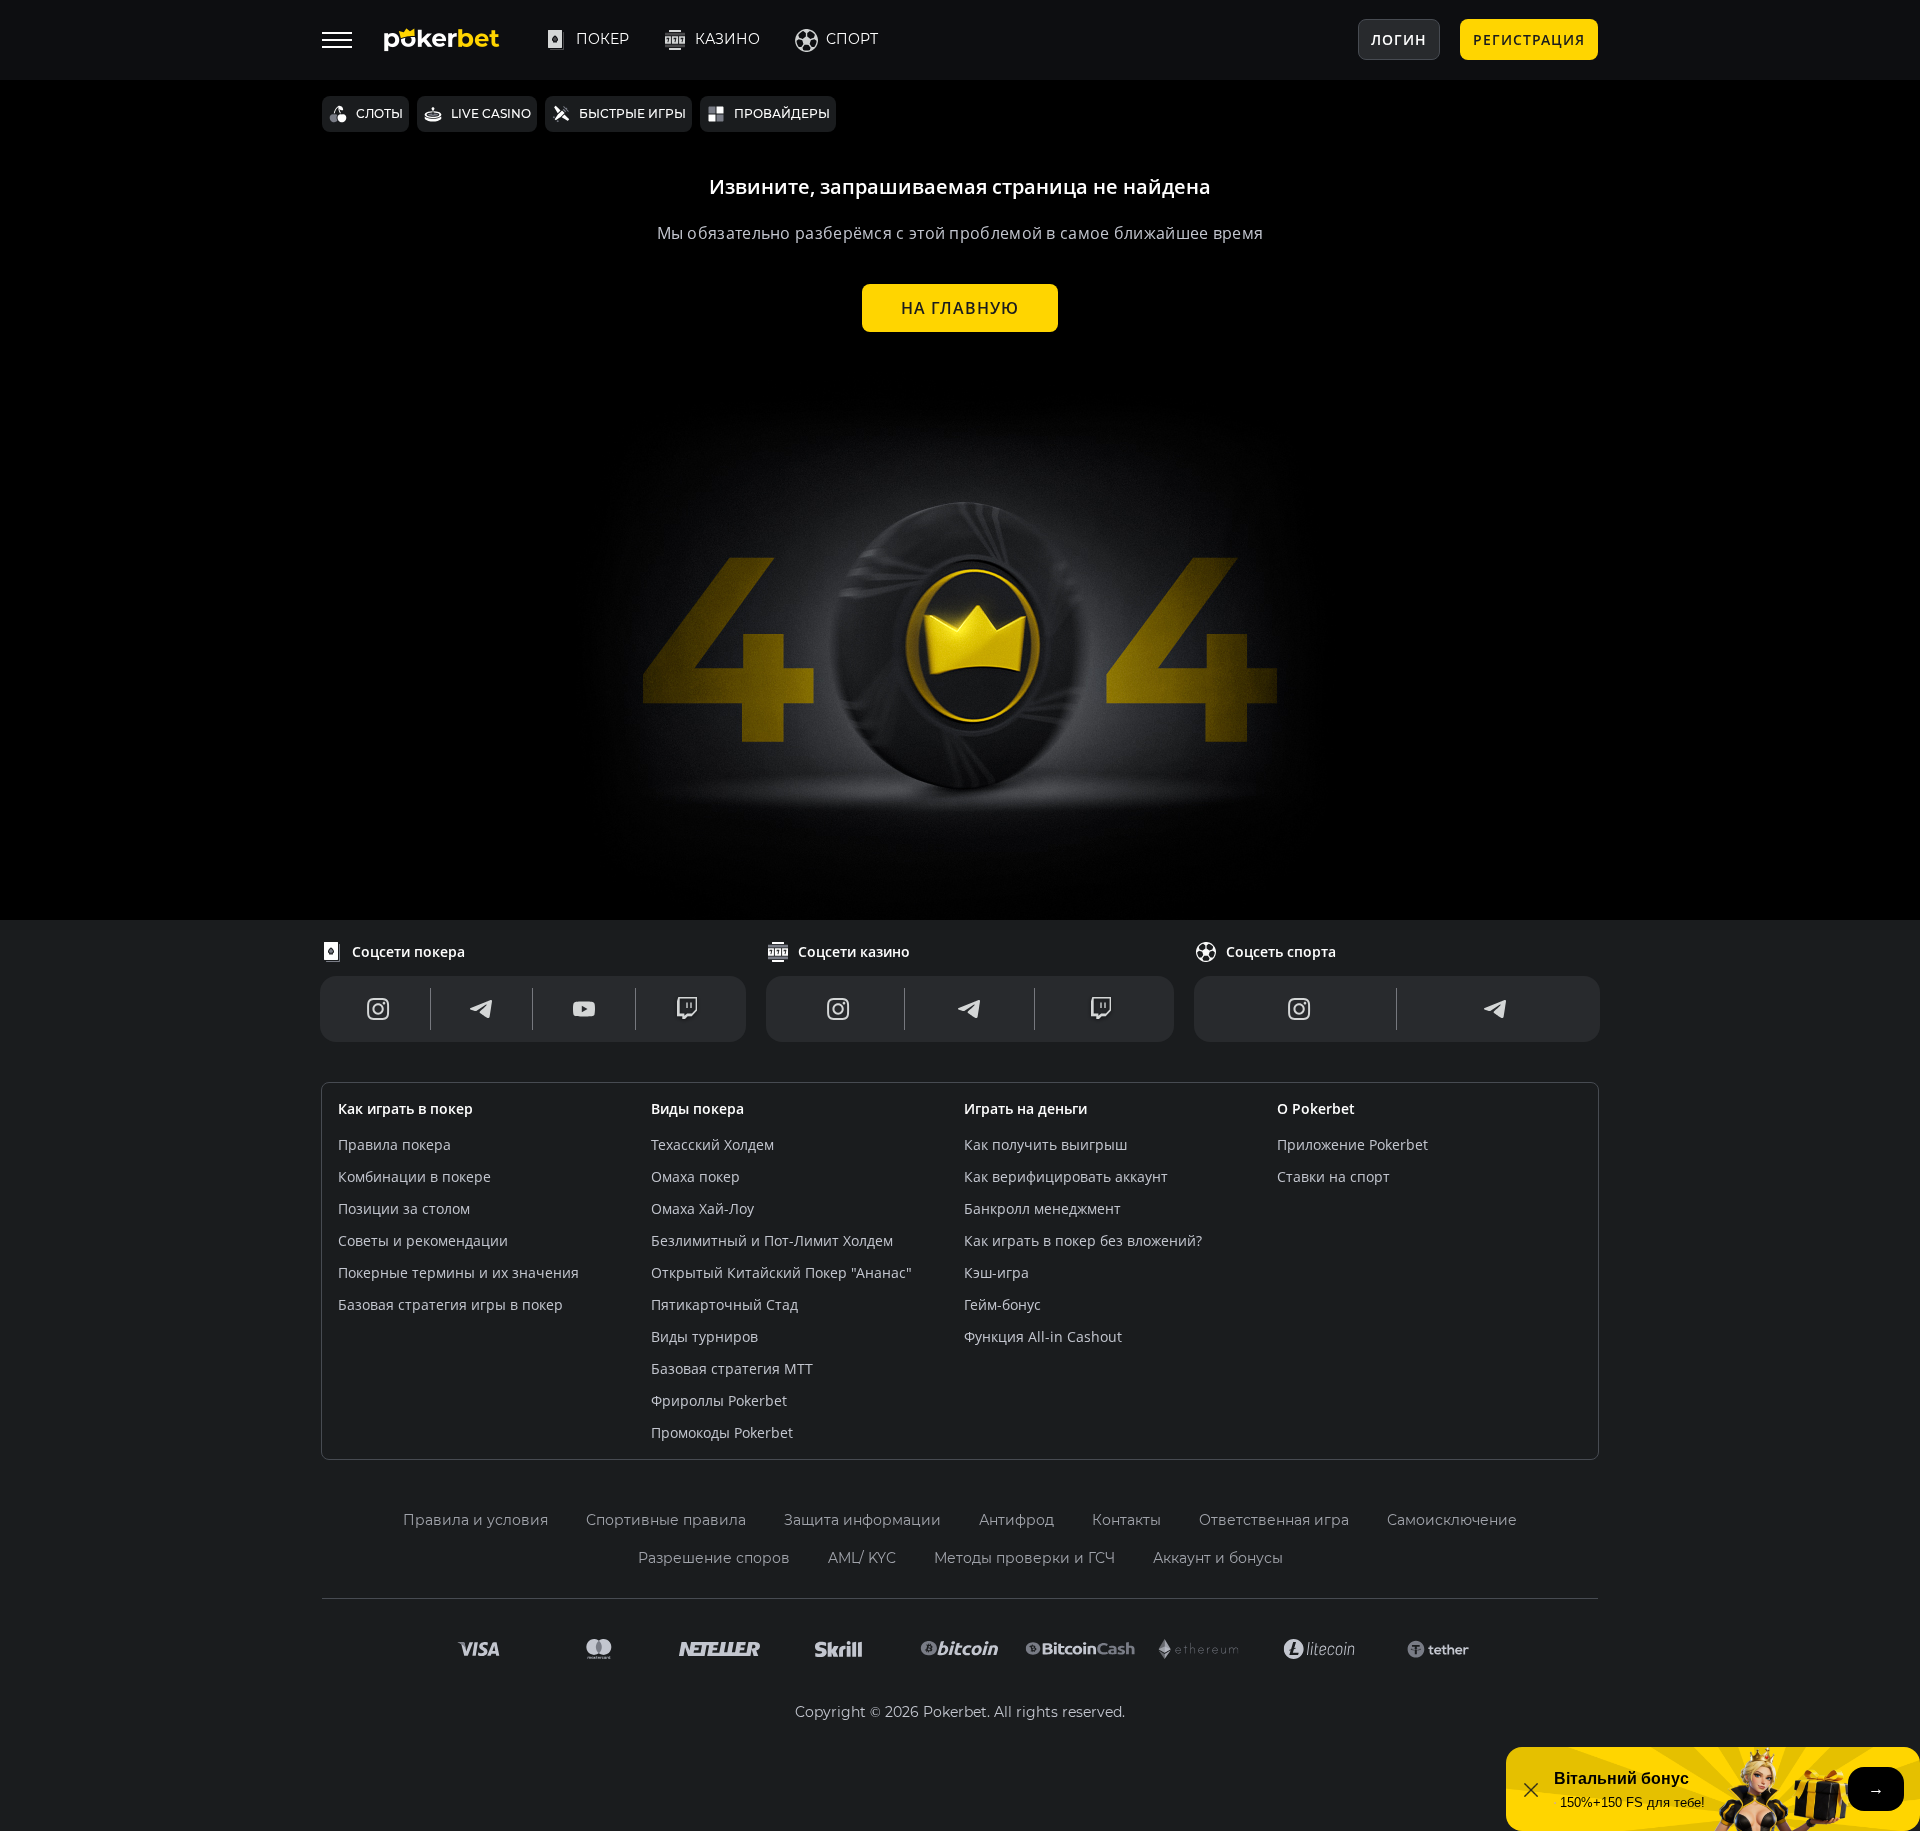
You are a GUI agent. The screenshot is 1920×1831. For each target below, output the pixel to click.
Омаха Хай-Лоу (702, 1208)
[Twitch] (687, 1009)
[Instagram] (378, 1009)
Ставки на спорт (1333, 1176)
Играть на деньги (1025, 1108)
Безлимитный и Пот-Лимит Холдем (772, 1240)
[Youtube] (584, 1009)
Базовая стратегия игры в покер (450, 1304)
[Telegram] (481, 1009)
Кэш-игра (996, 1272)
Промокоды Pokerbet (722, 1432)
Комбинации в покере (414, 1176)
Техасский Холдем (712, 1144)
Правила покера (394, 1144)
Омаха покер (695, 1176)
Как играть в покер (405, 1108)
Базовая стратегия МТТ (732, 1368)
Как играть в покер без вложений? (1083, 1240)
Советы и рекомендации (423, 1240)
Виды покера (697, 1108)
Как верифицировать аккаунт (1066, 1176)
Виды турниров (704, 1336)
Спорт (852, 39)
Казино (727, 39)
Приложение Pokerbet (1352, 1144)
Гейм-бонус (1002, 1304)
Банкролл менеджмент (1042, 1208)
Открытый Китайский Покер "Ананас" (781, 1272)
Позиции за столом (404, 1208)
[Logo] (457, 40)
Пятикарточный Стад (724, 1304)
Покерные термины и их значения (458, 1272)
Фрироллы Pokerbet (719, 1400)
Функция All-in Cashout (1043, 1336)
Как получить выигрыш (1045, 1144)
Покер (602, 39)
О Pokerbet (1316, 1108)
